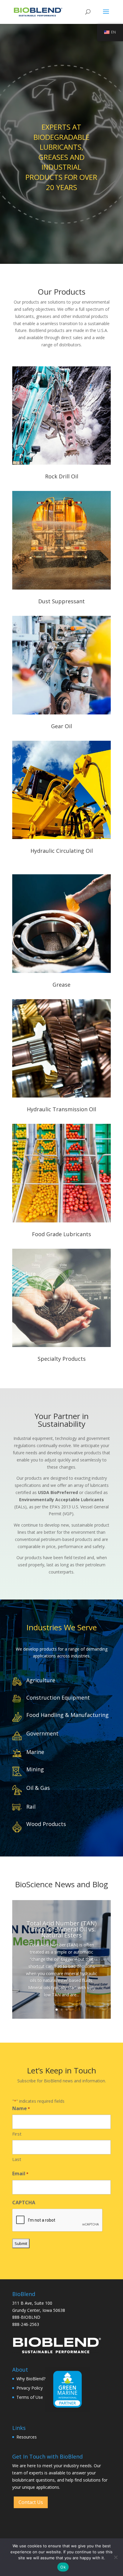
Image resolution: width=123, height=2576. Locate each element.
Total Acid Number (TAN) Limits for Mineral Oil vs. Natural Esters (61, 1929)
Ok (63, 2567)
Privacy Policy (30, 2388)
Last (17, 2159)
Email (20, 2174)
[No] (116, 2557)
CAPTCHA (24, 2202)
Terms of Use (30, 2397)
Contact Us (31, 2502)
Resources (27, 2437)
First (17, 2134)
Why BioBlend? (31, 2379)
